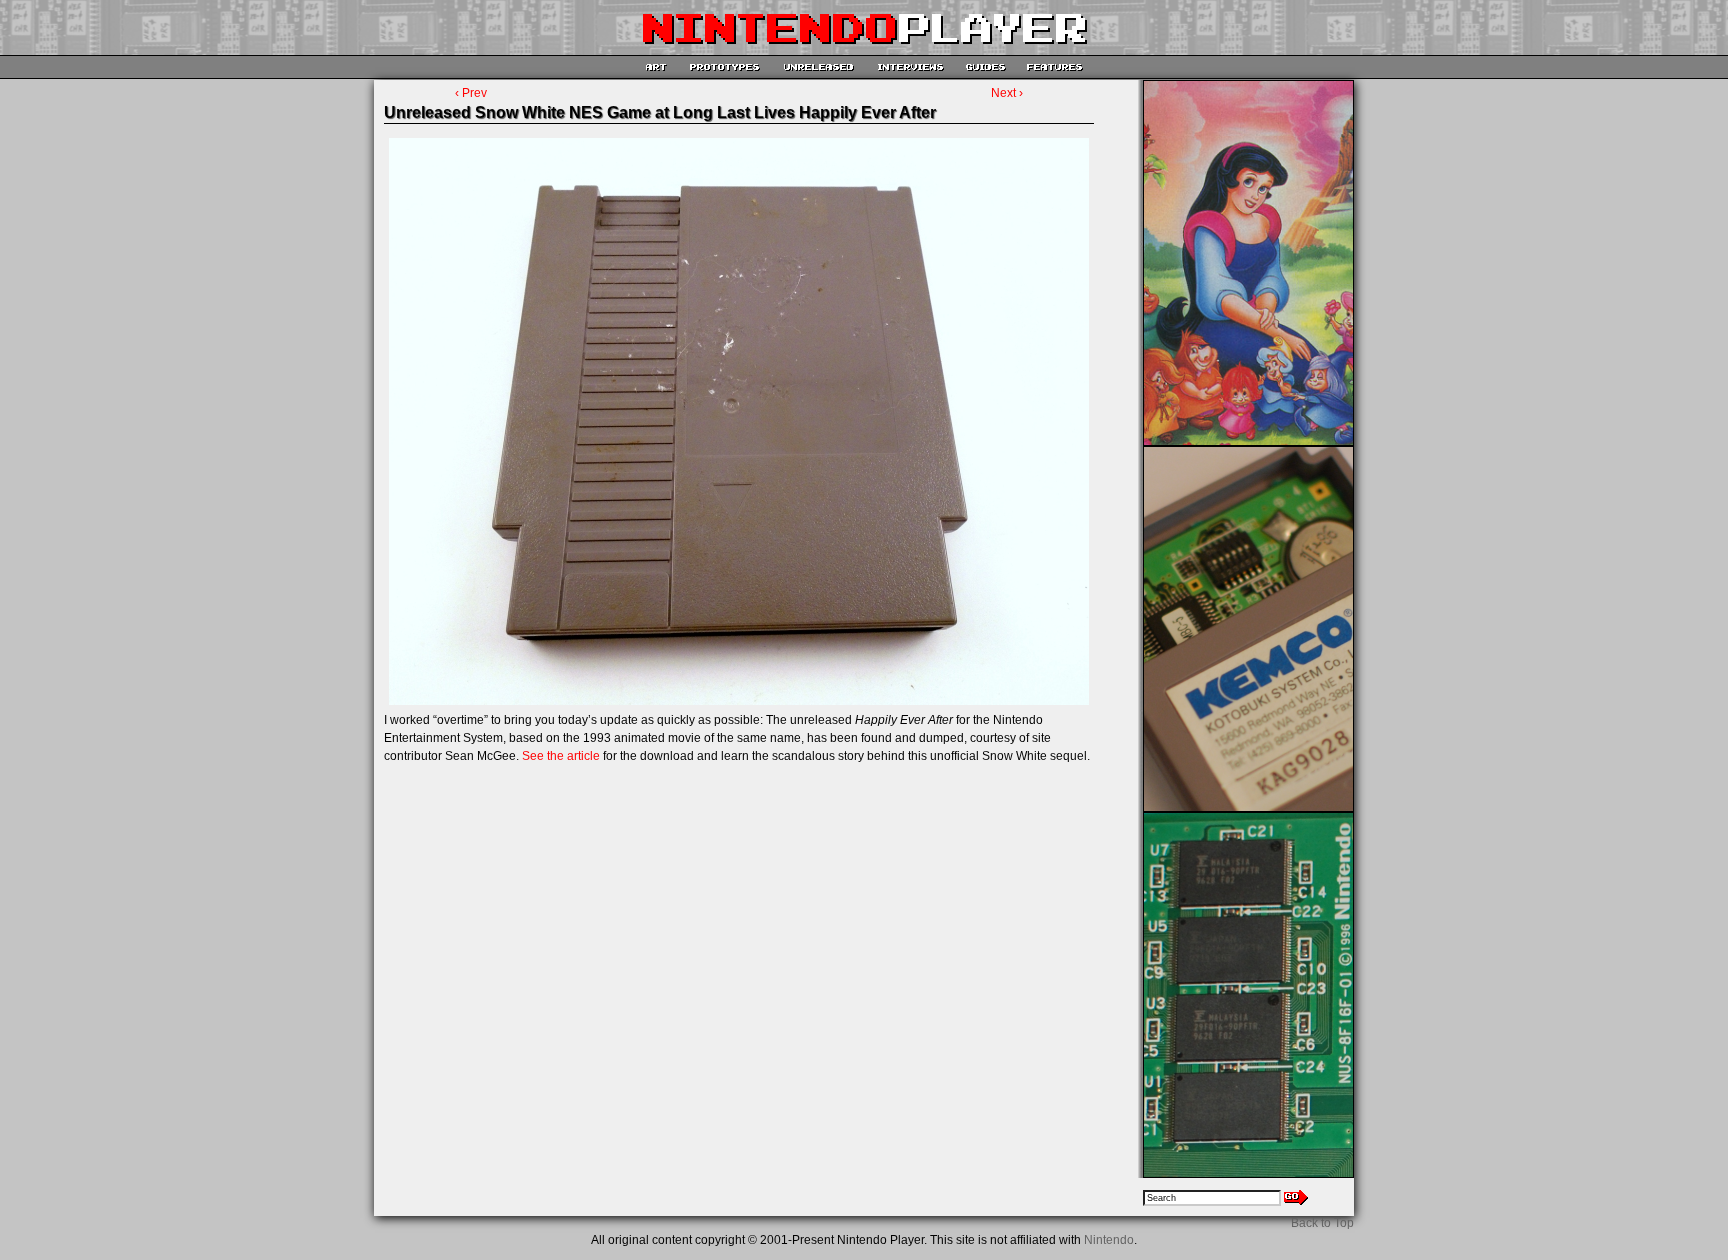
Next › (1007, 93)
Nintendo (1109, 1240)
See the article (561, 756)
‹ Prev (471, 93)
